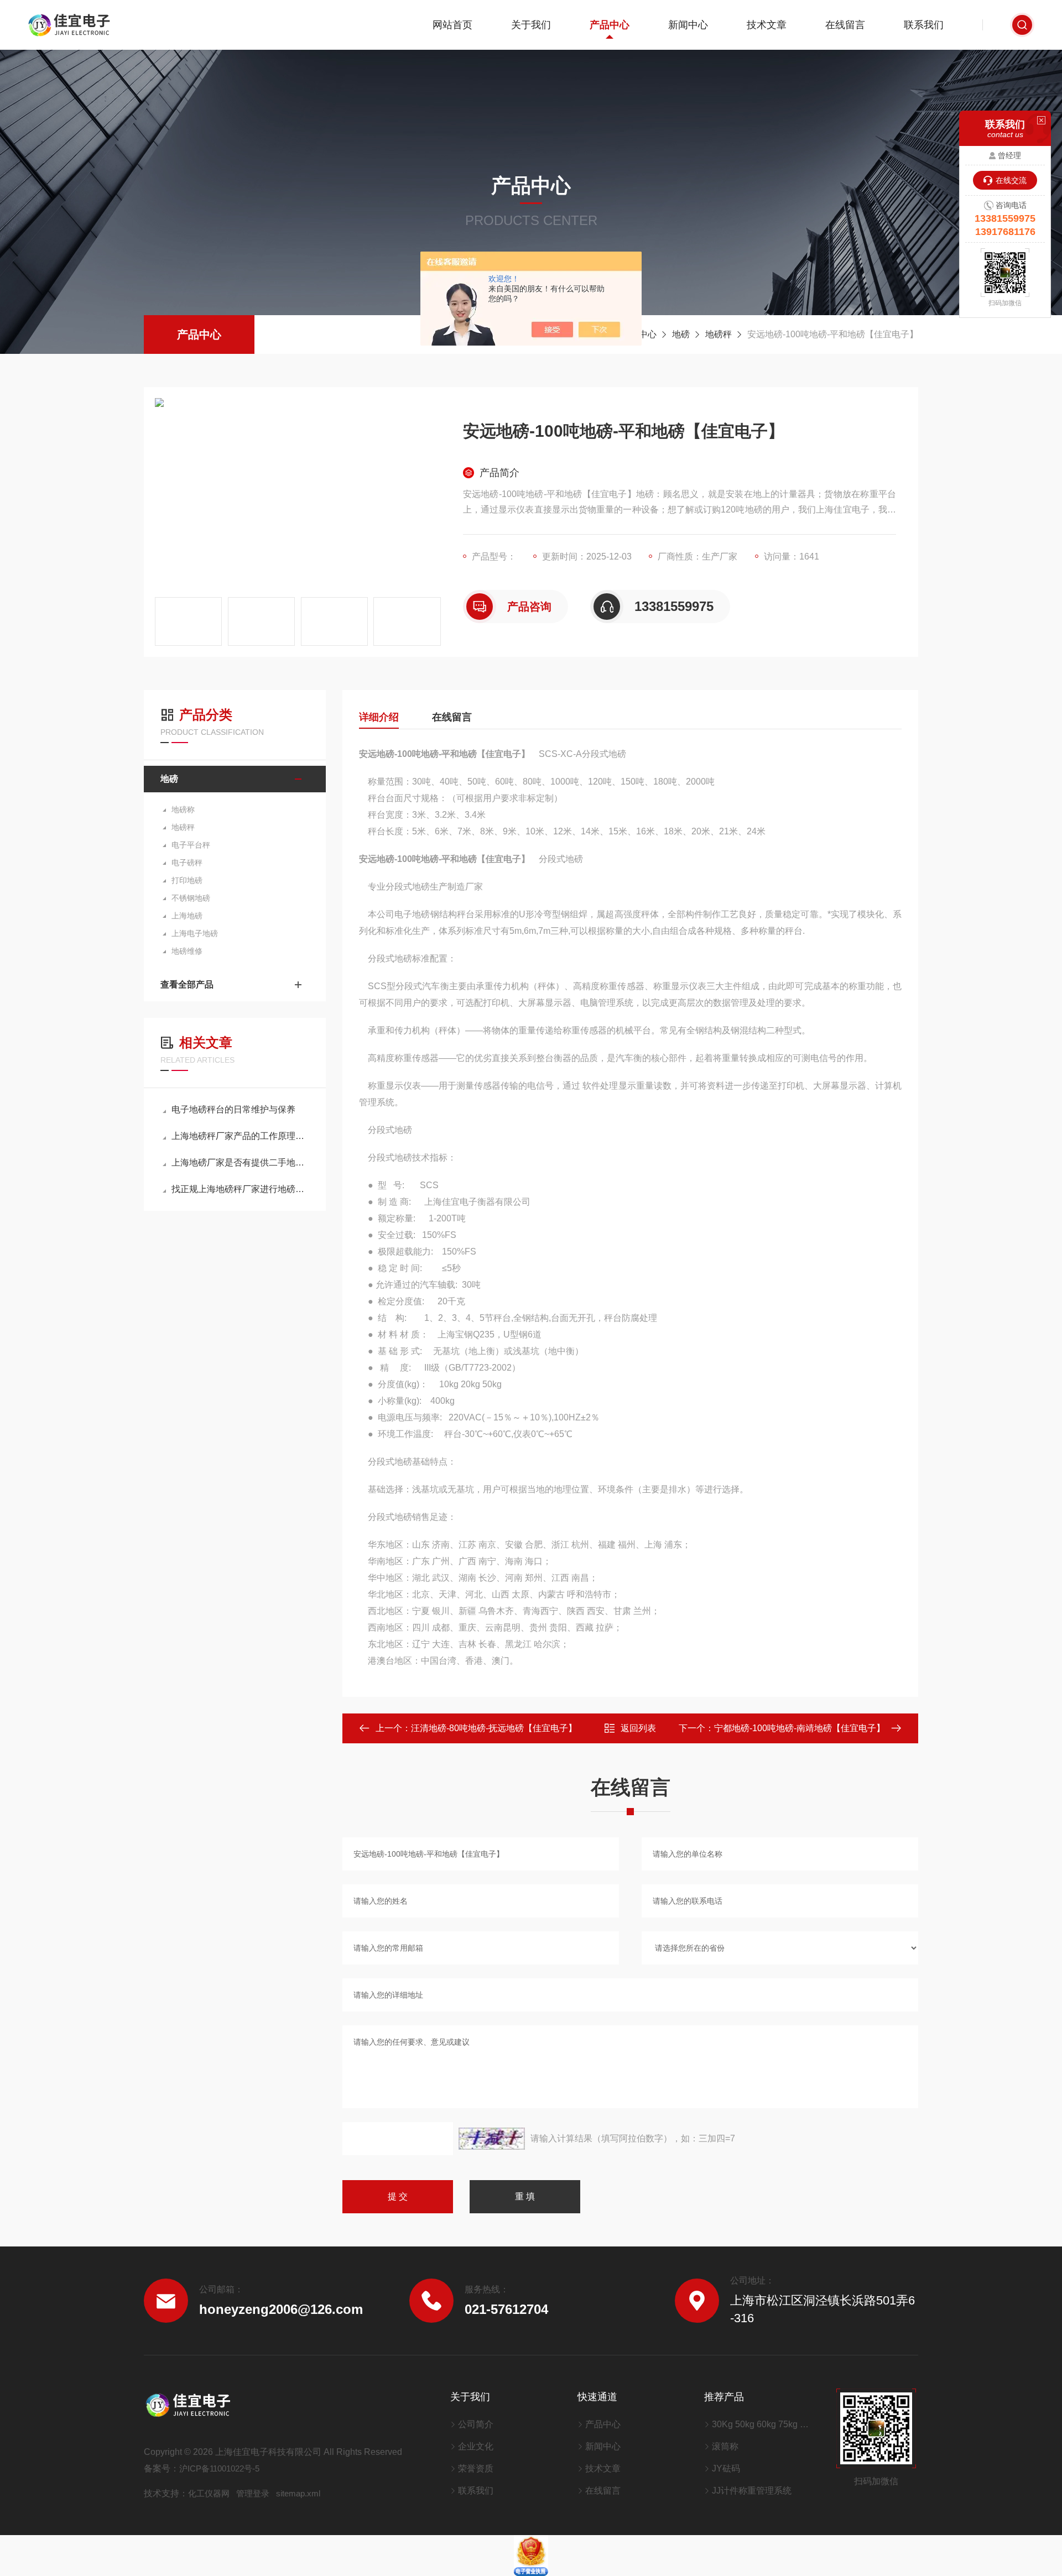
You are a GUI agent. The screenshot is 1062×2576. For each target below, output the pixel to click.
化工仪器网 (209, 2493)
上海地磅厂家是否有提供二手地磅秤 (240, 1162)
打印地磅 (187, 880)
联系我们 (924, 25)
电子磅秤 (187, 863)
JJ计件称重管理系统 (752, 2491)
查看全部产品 (187, 984)
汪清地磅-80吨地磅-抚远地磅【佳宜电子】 (494, 1728)
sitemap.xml (298, 2493)
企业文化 (476, 2446)
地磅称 (183, 809)
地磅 (681, 334)
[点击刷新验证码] (492, 2139)
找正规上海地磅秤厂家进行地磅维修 (240, 1189)
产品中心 (610, 25)
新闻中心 (688, 25)
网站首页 (452, 25)
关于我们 (531, 25)
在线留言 (845, 25)
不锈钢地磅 (191, 898)
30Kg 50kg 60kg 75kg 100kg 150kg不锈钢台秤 (760, 2424)
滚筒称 (725, 2446)
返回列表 (638, 1728)
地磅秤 (719, 334)
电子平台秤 (191, 845)
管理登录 (253, 2493)
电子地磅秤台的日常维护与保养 (233, 1109)
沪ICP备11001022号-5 (219, 2468)
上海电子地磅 (195, 933)
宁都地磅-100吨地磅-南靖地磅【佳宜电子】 (800, 1728)
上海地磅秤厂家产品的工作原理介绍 (240, 1136)
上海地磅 (187, 916)
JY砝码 (726, 2468)
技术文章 (767, 25)
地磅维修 (187, 951)
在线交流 (1011, 180)
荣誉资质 (476, 2468)
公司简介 (476, 2424)
